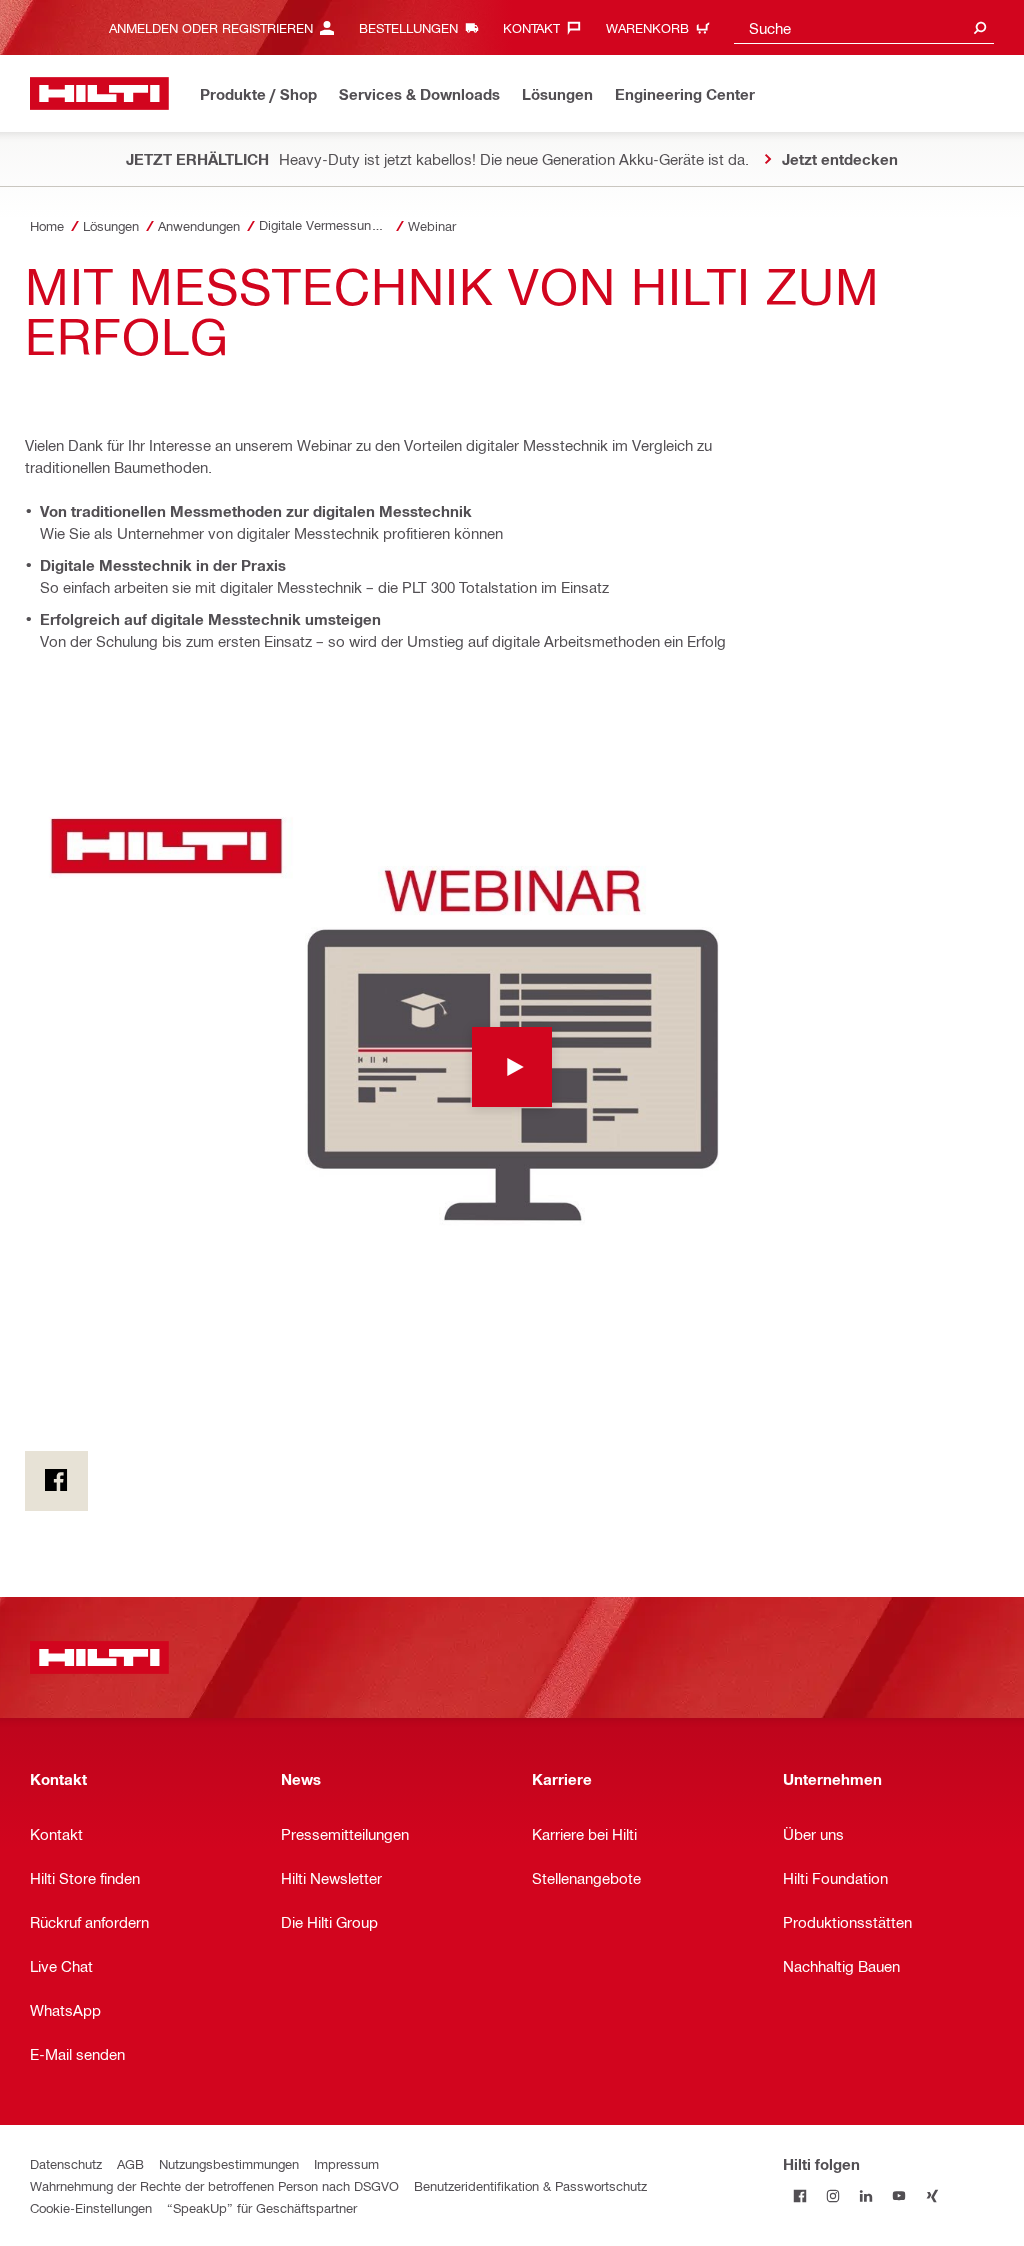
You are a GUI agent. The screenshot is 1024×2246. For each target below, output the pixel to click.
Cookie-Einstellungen (91, 2207)
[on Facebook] (56, 1481)
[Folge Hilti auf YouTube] (898, 2196)
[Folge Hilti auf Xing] (931, 2196)
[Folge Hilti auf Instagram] (832, 2196)
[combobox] (864, 27)
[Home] (99, 93)
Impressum (346, 2163)
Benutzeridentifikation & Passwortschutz (530, 2185)
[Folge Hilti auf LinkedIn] (865, 2196)
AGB (130, 2163)
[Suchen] (980, 27)
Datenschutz (66, 2163)
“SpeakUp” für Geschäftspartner (262, 2207)
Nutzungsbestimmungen (229, 2163)
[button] (512, 1067)
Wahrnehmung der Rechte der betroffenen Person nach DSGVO (214, 2185)
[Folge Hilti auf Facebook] (799, 2196)
